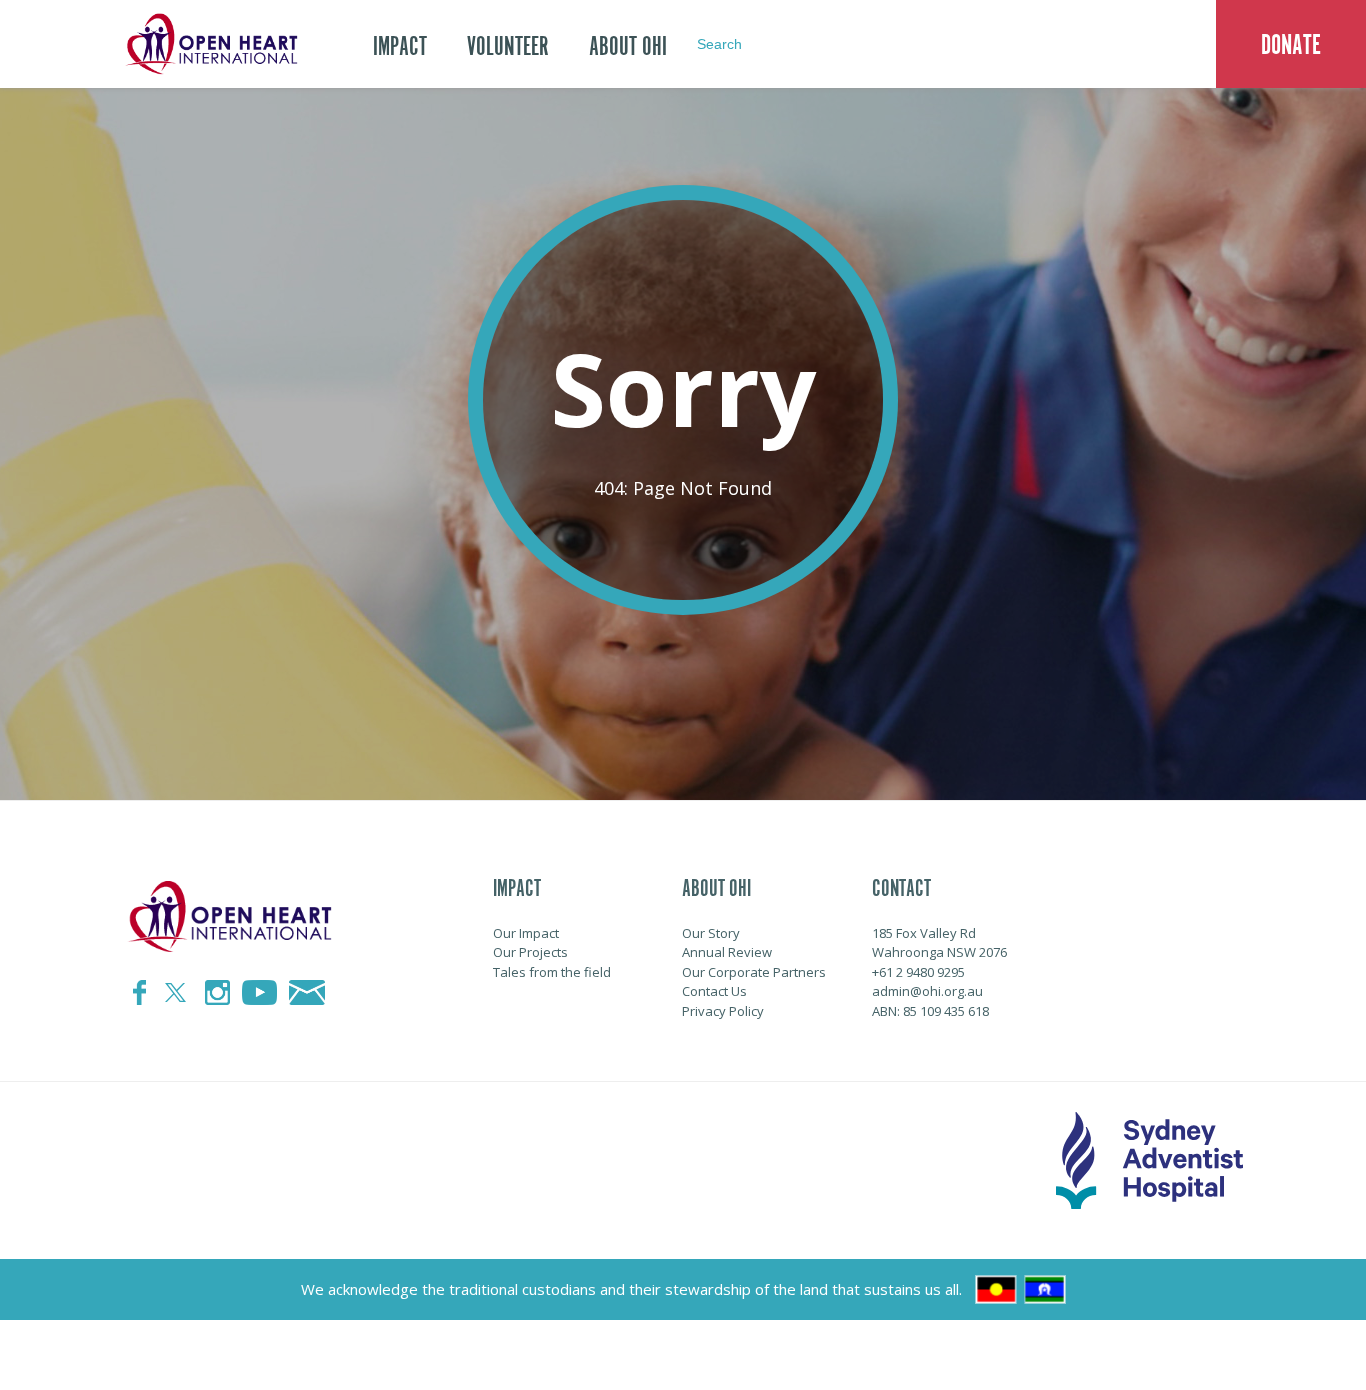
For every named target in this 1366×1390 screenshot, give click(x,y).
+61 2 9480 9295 (918, 972)
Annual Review (727, 952)
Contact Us (714, 991)
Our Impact (526, 933)
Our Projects (530, 952)
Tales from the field (552, 972)
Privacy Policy (723, 1011)
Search (719, 44)
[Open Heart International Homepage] (208, 44)
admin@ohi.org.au (927, 991)
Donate (1291, 45)
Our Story (711, 933)
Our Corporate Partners (754, 972)
